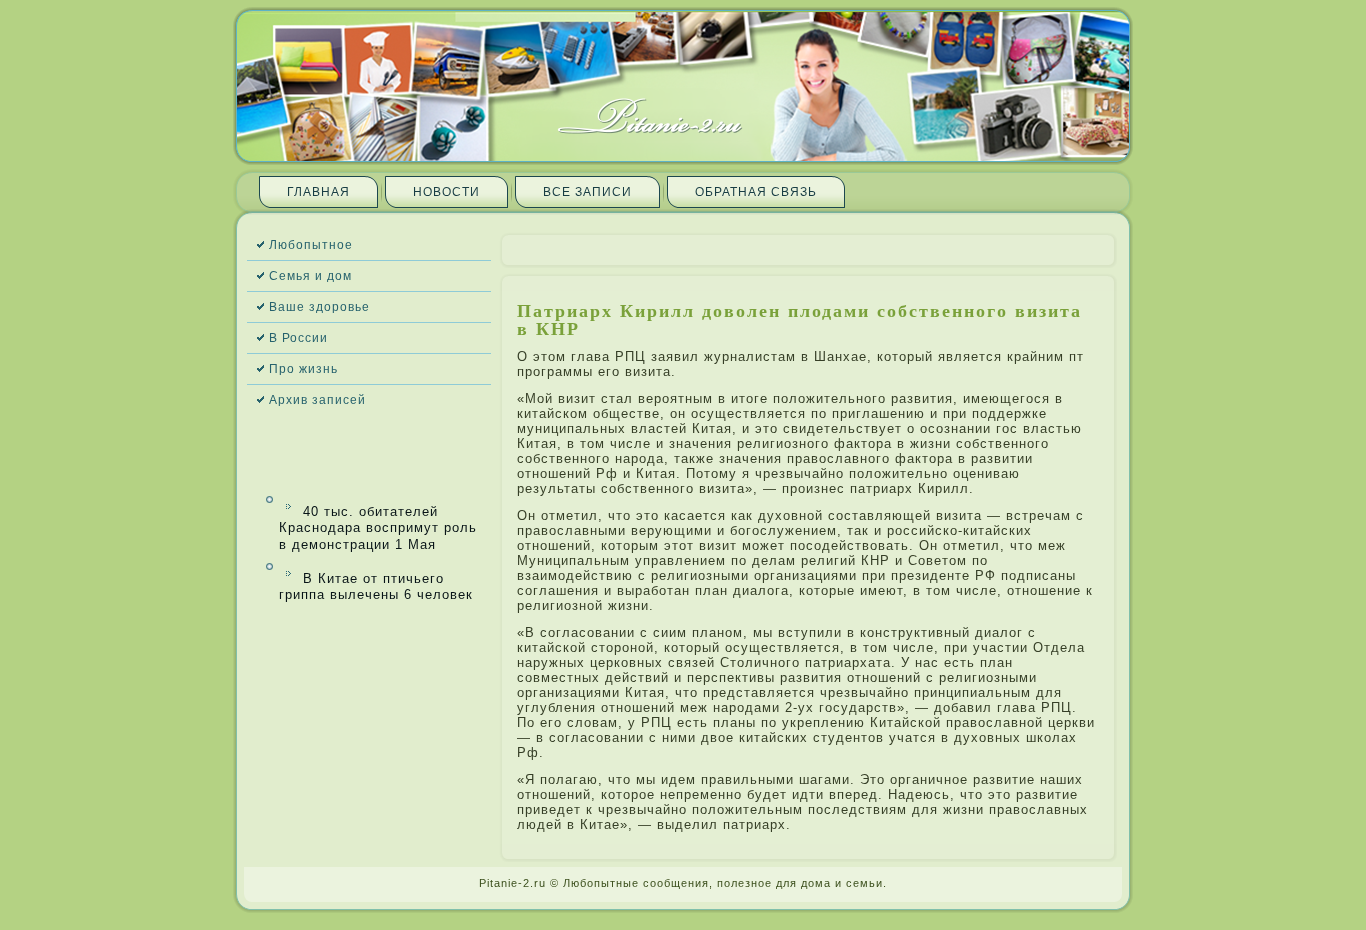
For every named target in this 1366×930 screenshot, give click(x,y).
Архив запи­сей (317, 400)
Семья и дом (310, 276)
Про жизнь (303, 369)
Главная (318, 192)
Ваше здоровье (319, 307)
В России (298, 338)
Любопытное (311, 245)
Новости (446, 192)
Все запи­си (587, 192)
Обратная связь (756, 192)
